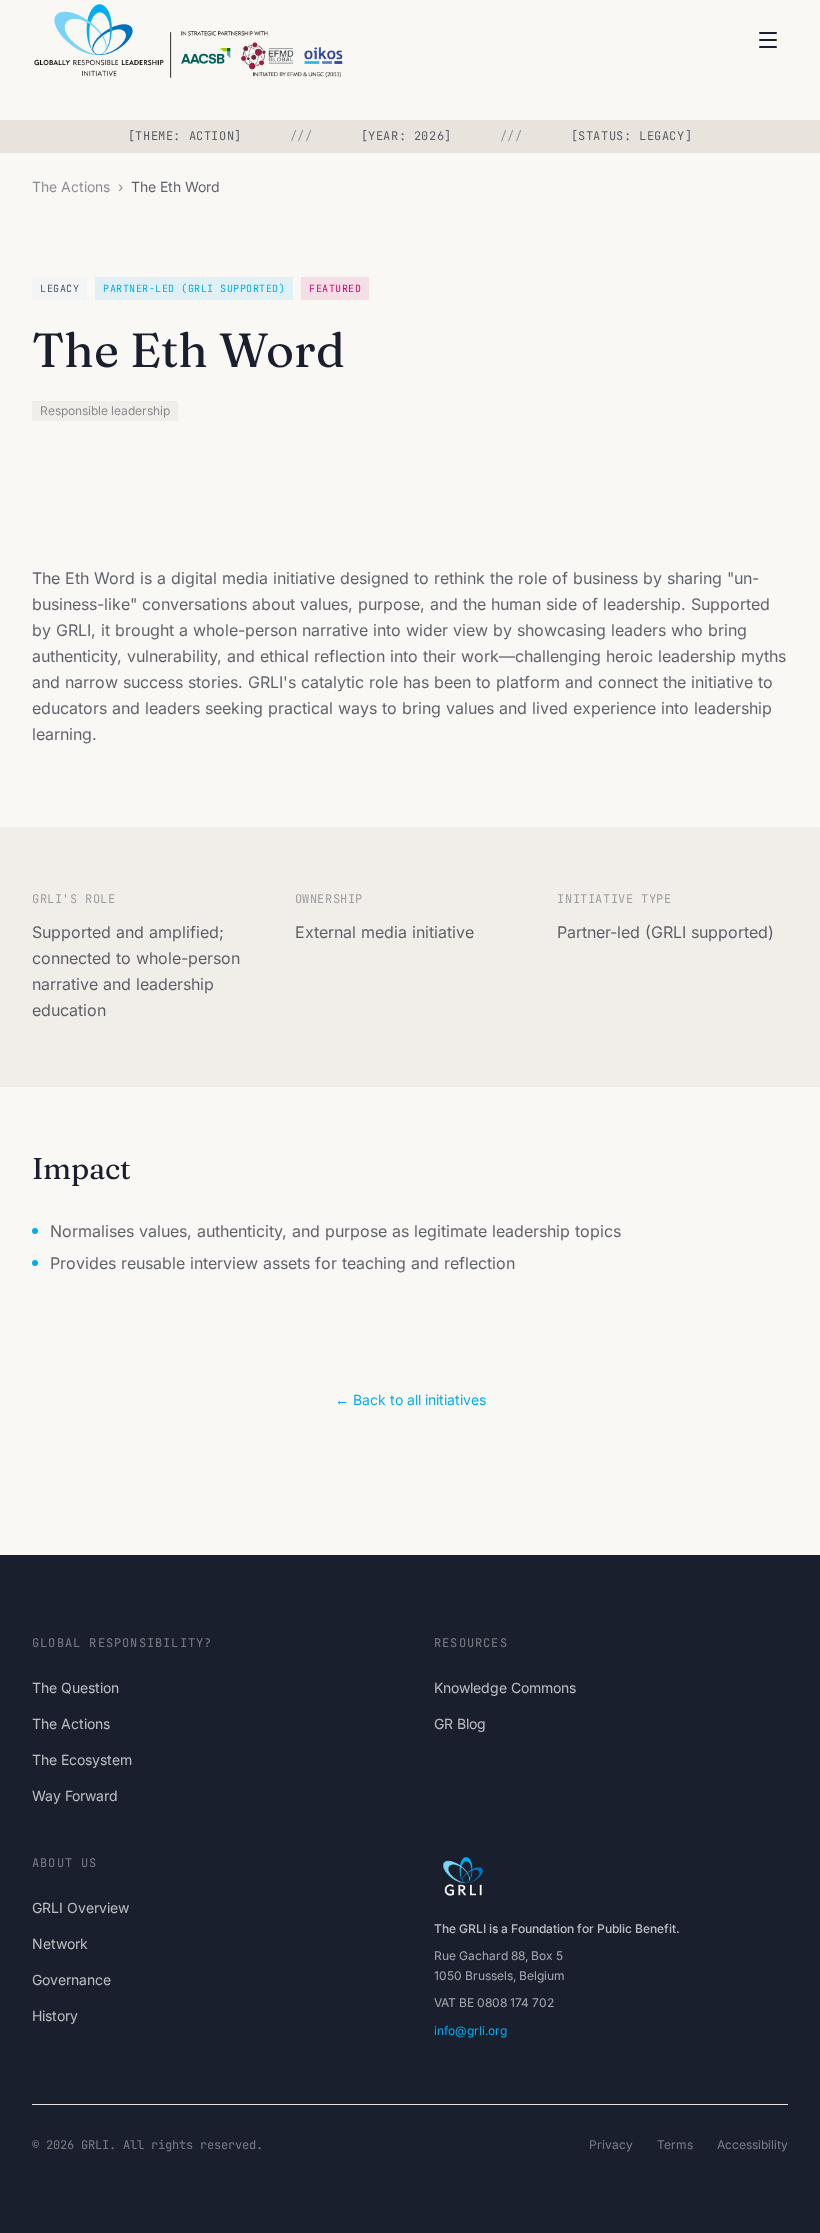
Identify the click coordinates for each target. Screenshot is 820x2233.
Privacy (611, 2144)
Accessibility (752, 2144)
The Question (75, 1687)
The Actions (71, 186)
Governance (71, 1979)
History (55, 2015)
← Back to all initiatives (410, 1399)
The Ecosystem (82, 1759)
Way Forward (75, 1795)
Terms (675, 2144)
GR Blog (460, 1723)
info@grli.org (470, 2030)
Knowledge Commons (505, 1687)
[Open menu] (768, 40)
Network (60, 1943)
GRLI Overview (80, 1907)
